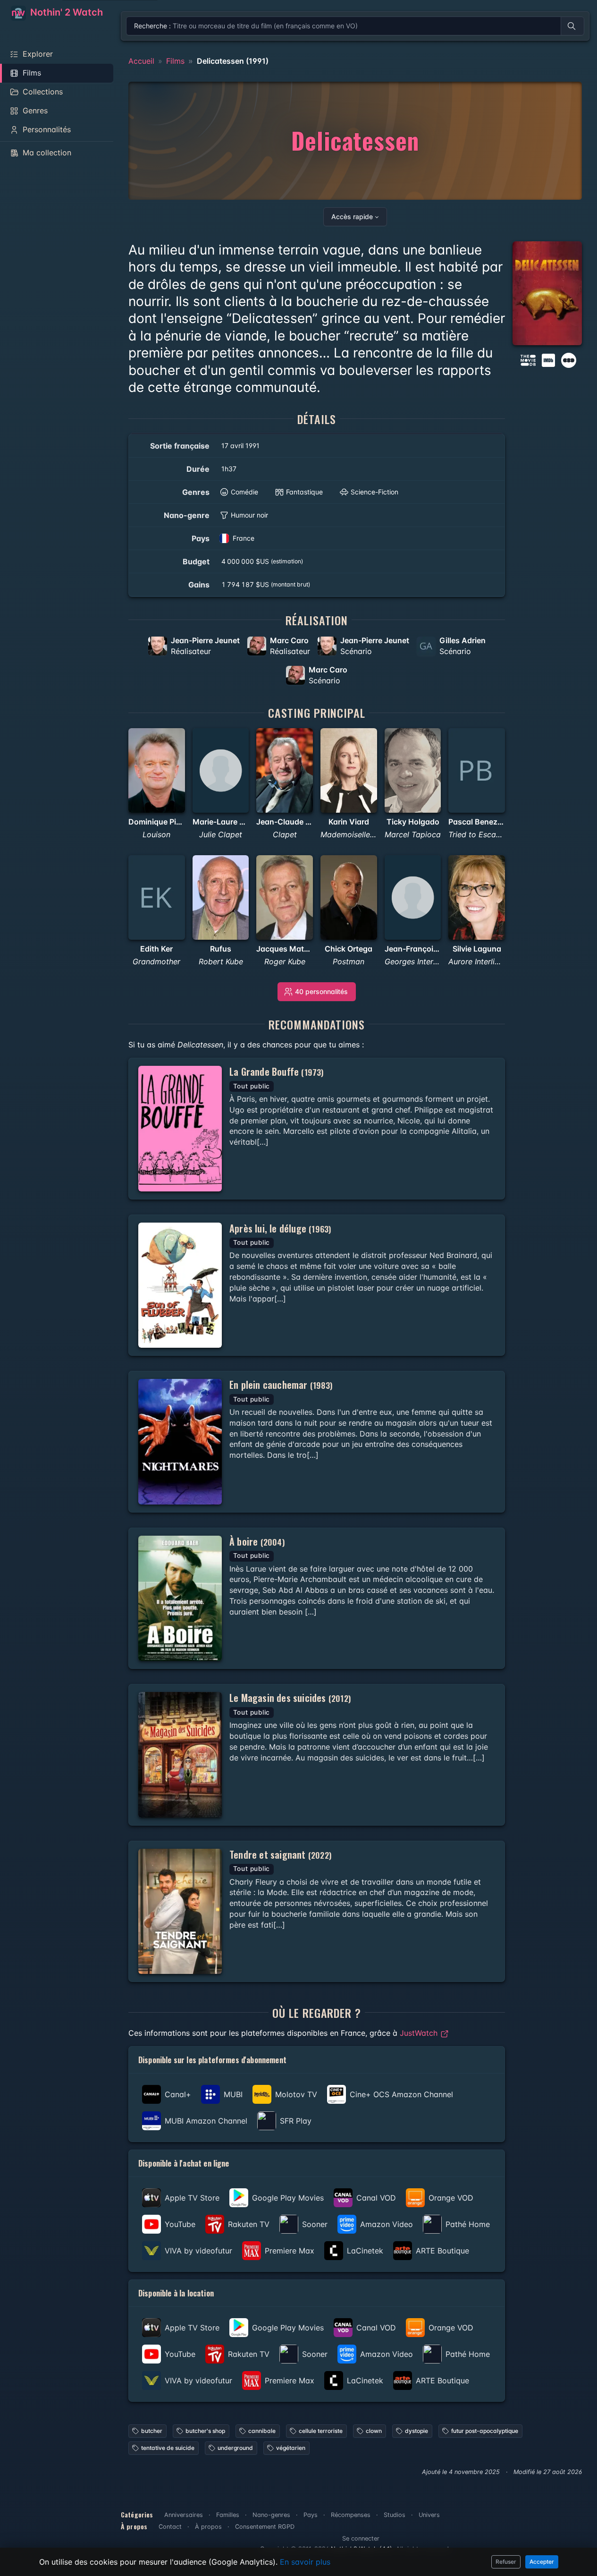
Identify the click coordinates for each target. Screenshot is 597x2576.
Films (175, 61)
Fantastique (304, 492)
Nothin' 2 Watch (65, 12)
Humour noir (249, 515)
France (244, 538)
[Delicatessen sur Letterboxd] (569, 359)
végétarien (291, 2448)
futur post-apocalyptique (485, 2431)
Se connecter (361, 2538)
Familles (228, 2515)
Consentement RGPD (265, 2527)
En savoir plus (305, 2562)
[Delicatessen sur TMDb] (528, 359)
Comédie (244, 492)
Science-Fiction (374, 492)
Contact (170, 2527)
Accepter (542, 2562)
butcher (152, 2431)
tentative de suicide (168, 2448)
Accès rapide (352, 217)
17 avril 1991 (240, 446)
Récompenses (351, 2515)
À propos (208, 2527)
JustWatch (420, 2033)
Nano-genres (271, 2515)
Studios (395, 2515)
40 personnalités (321, 991)
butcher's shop (205, 2431)
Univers (429, 2515)
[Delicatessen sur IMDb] (549, 359)
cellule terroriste (321, 2431)
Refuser (506, 2562)
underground (235, 2448)
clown (374, 2431)
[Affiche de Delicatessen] (547, 293)
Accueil (141, 61)
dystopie (416, 2431)
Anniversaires (184, 2515)
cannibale (262, 2431)
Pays (311, 2515)
